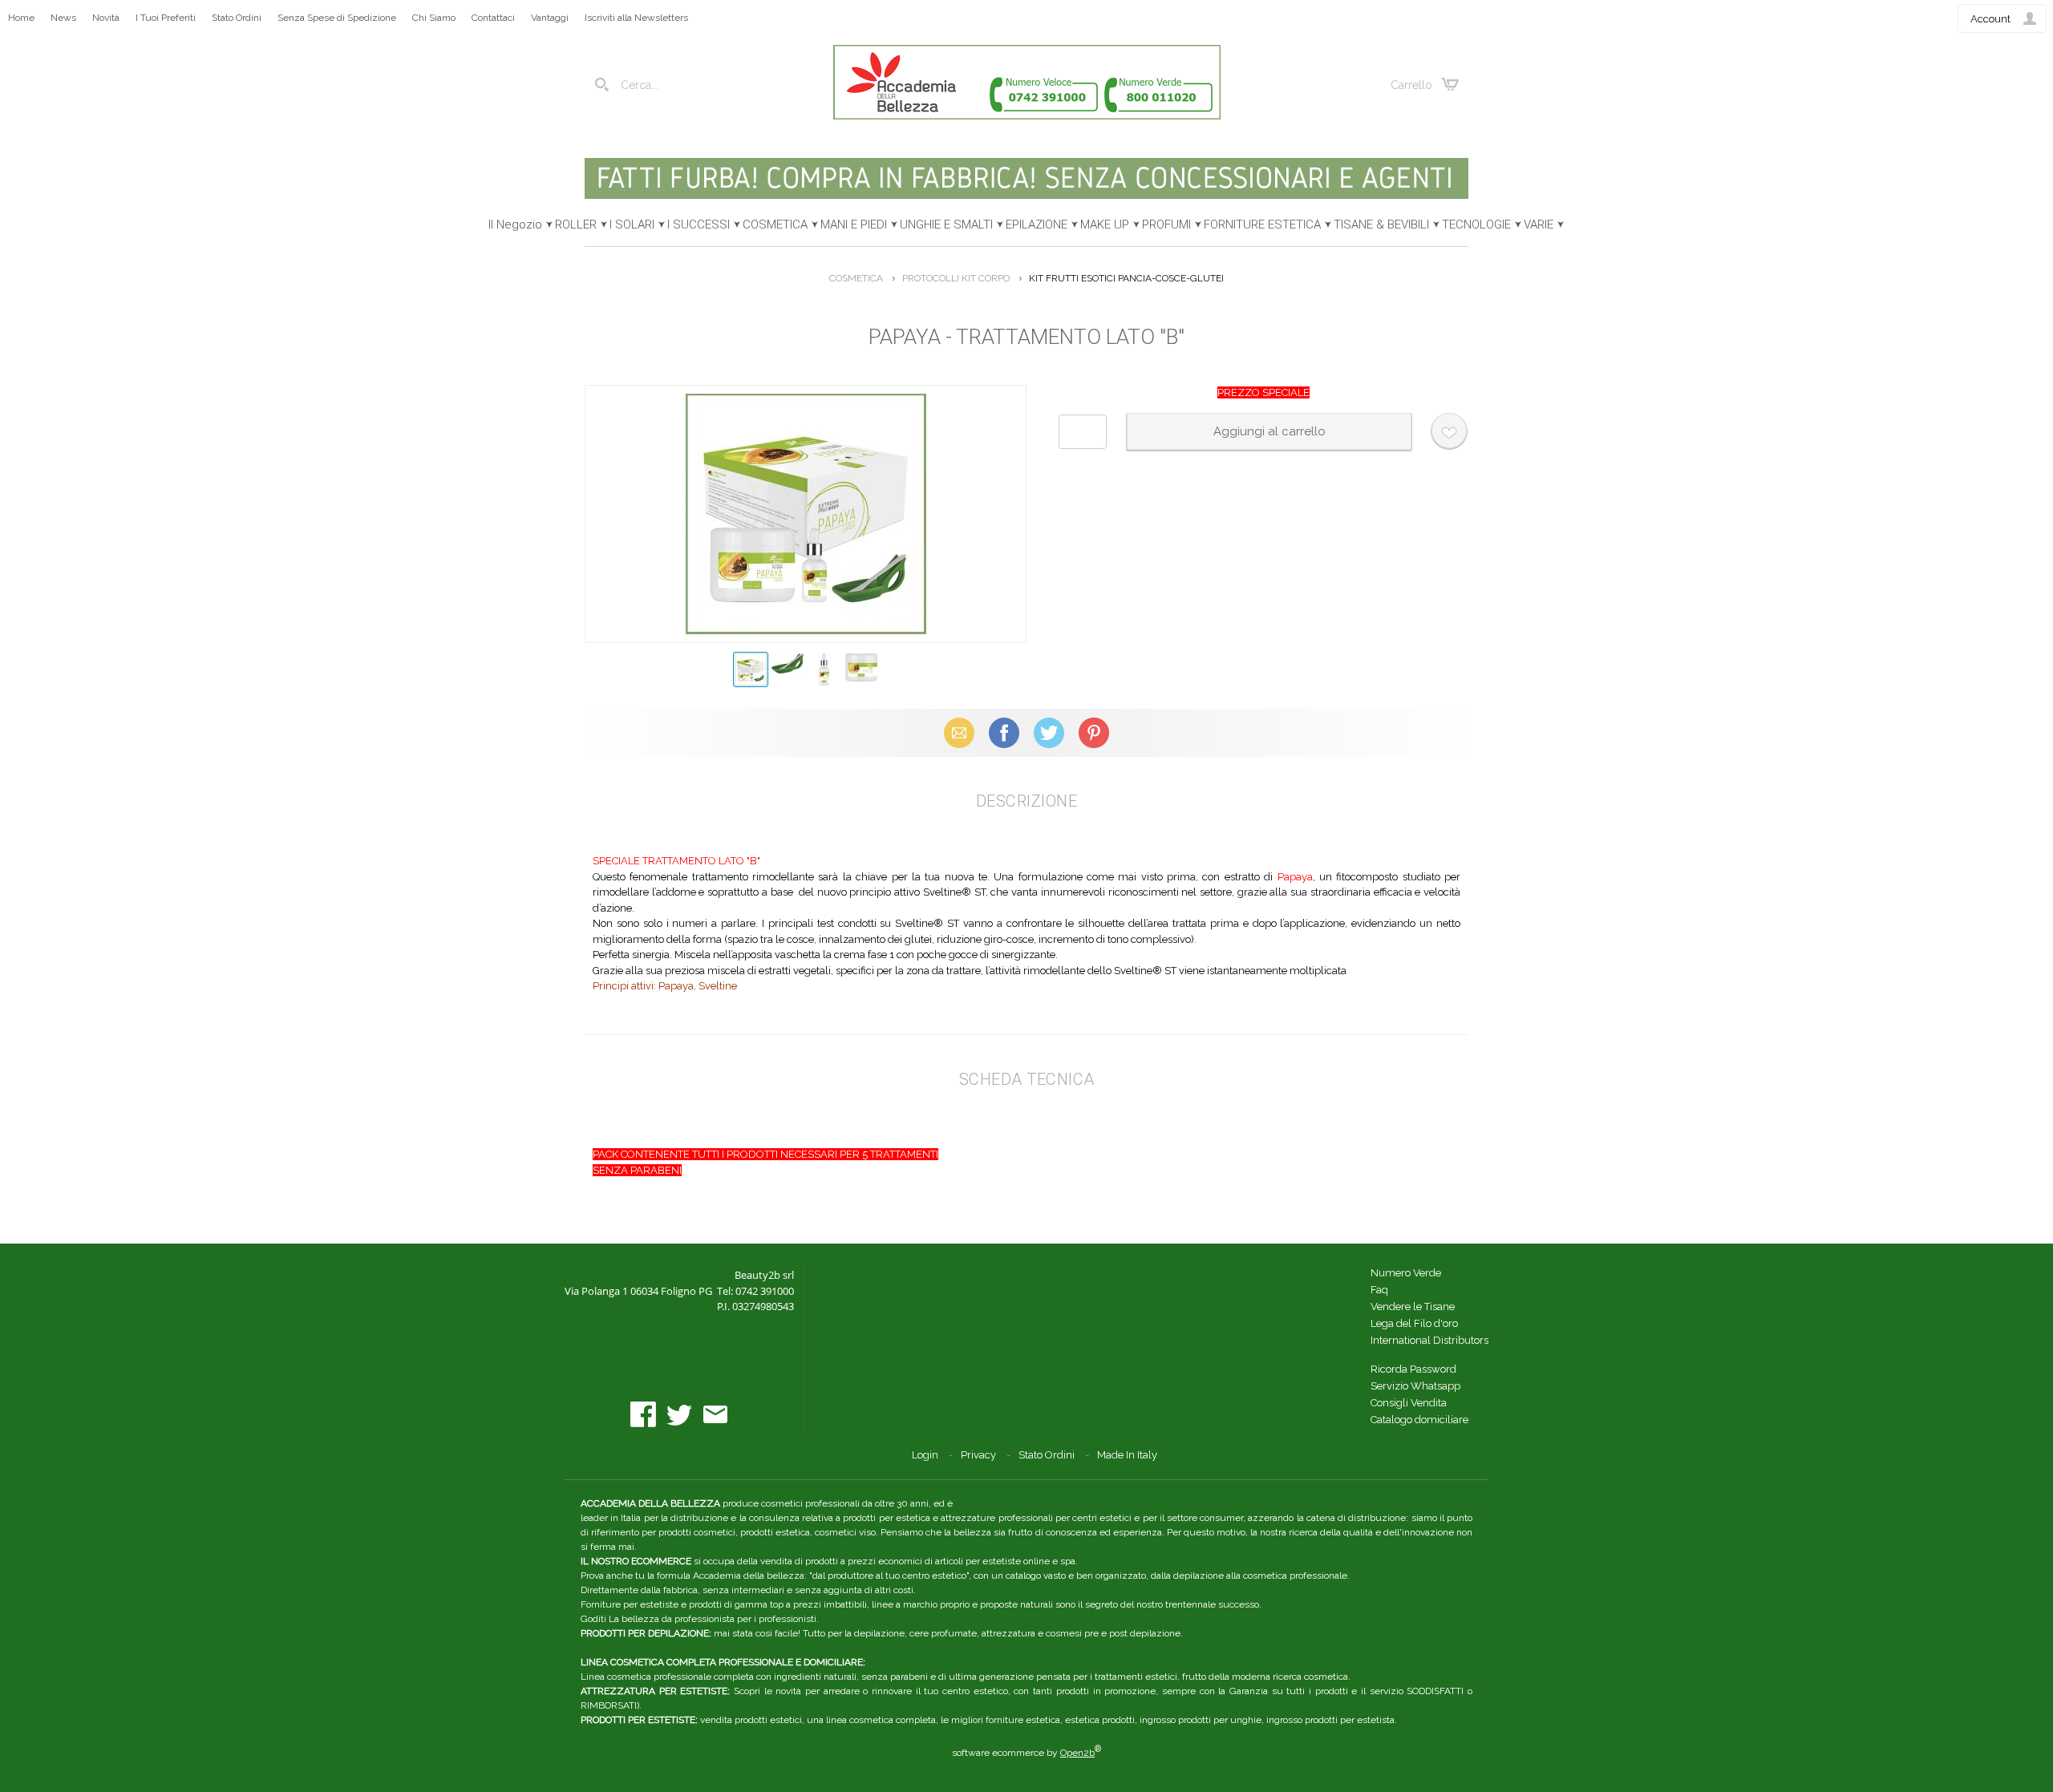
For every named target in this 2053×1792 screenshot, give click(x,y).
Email (960, 732)
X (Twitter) (1049, 732)
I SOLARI (632, 225)
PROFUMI (1166, 225)
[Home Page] (1027, 116)
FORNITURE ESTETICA (1262, 225)
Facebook (1004, 732)
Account (1990, 19)
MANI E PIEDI (854, 225)
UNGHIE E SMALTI (946, 225)
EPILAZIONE (1037, 225)
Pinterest (1094, 732)
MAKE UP (1105, 225)
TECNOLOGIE (1476, 225)
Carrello (1411, 85)
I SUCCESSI (699, 225)
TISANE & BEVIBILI (1381, 225)
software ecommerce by (1026, 1753)
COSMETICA (775, 225)
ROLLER (576, 225)
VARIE (1539, 225)
